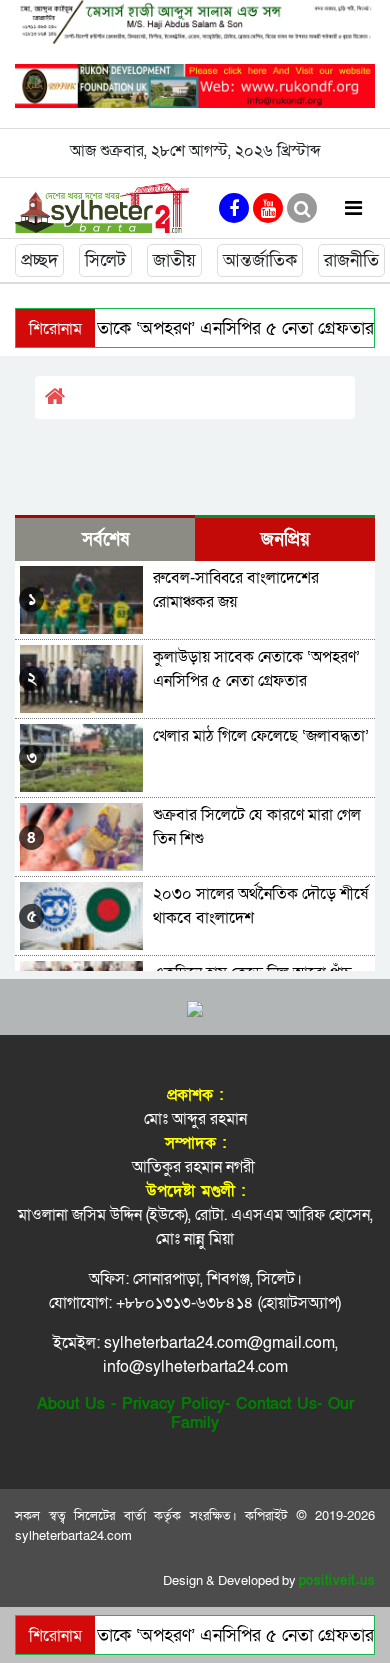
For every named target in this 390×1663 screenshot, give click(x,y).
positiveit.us (337, 1581)
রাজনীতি (351, 260)
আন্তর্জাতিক (260, 260)
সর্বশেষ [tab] (105, 539)
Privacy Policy (173, 1404)
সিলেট (105, 260)
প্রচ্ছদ (39, 260)
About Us (71, 1404)
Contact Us (276, 1404)
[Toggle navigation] (353, 207)
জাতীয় (174, 260)
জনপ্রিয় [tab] (285, 539)
